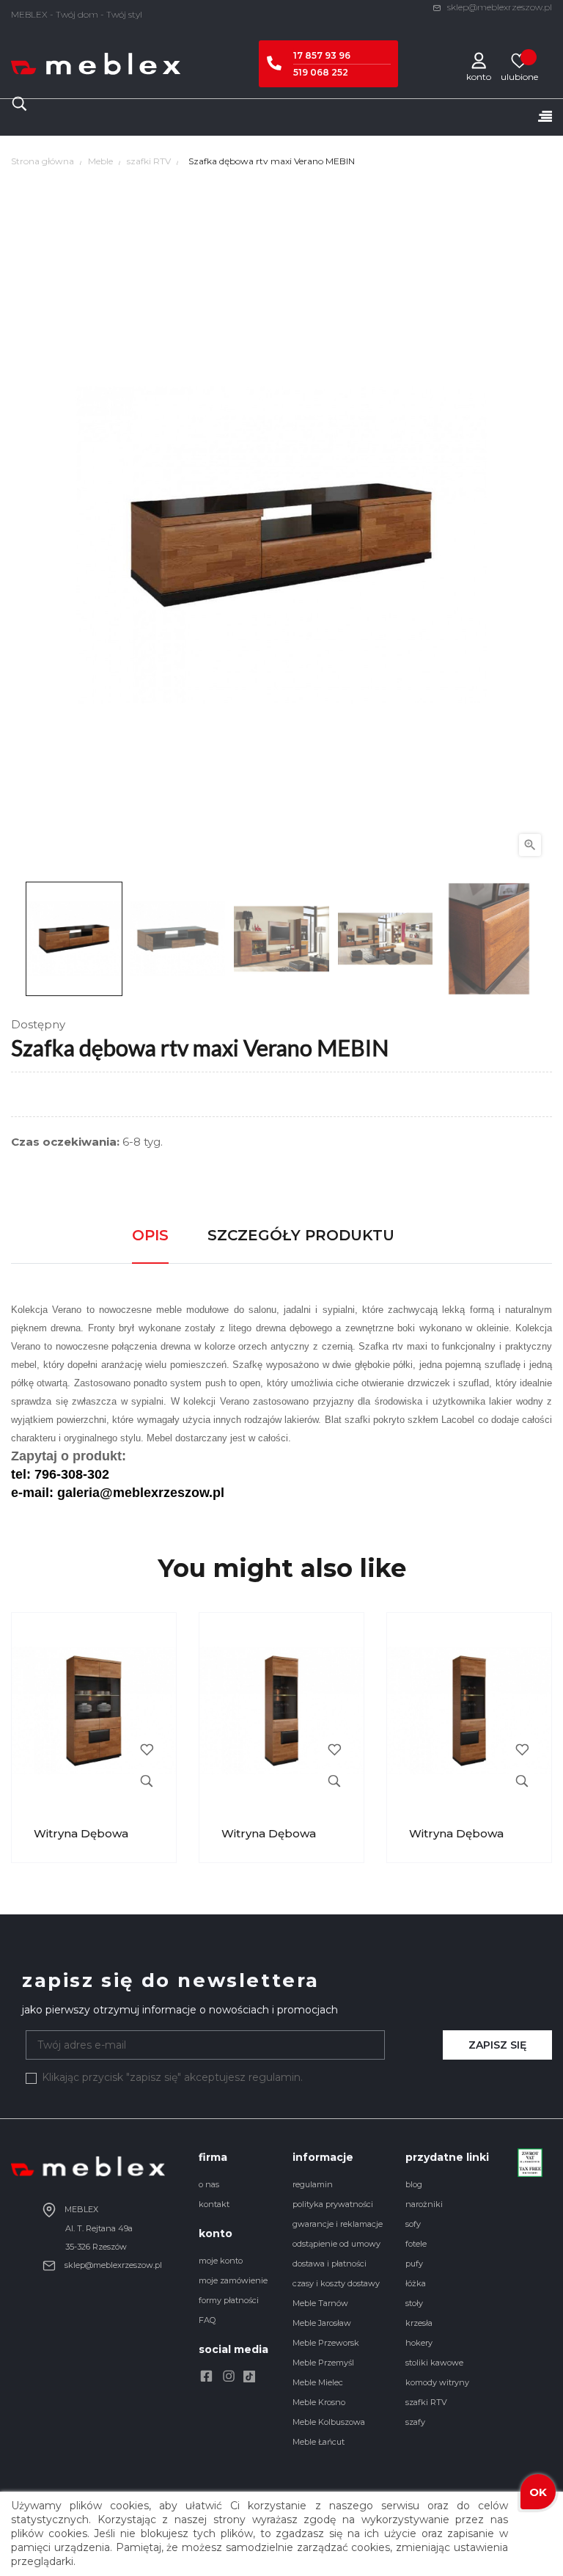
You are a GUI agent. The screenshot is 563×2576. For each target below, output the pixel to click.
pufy (414, 2264)
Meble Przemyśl (323, 2363)
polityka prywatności (333, 2204)
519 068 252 (321, 72)
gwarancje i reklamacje (338, 2224)
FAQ (207, 2320)
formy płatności (229, 2300)
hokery (419, 2343)
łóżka (416, 2283)
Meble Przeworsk (326, 2343)
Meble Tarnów (320, 2303)
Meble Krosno (319, 2402)
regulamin (313, 2184)
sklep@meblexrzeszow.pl (498, 7)
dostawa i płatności (330, 2264)
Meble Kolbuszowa (329, 2422)
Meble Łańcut (319, 2442)
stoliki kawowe (434, 2363)
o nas (209, 2184)
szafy (415, 2422)
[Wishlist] (519, 60)
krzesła (419, 2323)
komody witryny (437, 2382)
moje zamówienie (233, 2280)
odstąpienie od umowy (336, 2244)
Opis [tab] (150, 1235)
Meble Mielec (318, 2382)
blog (414, 2184)
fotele (416, 2244)
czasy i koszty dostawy (336, 2283)
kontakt (214, 2204)
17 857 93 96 (322, 55)
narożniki (424, 2204)
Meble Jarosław (322, 2323)
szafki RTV (426, 2402)
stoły (414, 2303)
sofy (413, 2224)
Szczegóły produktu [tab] (301, 1235)
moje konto (221, 2261)
